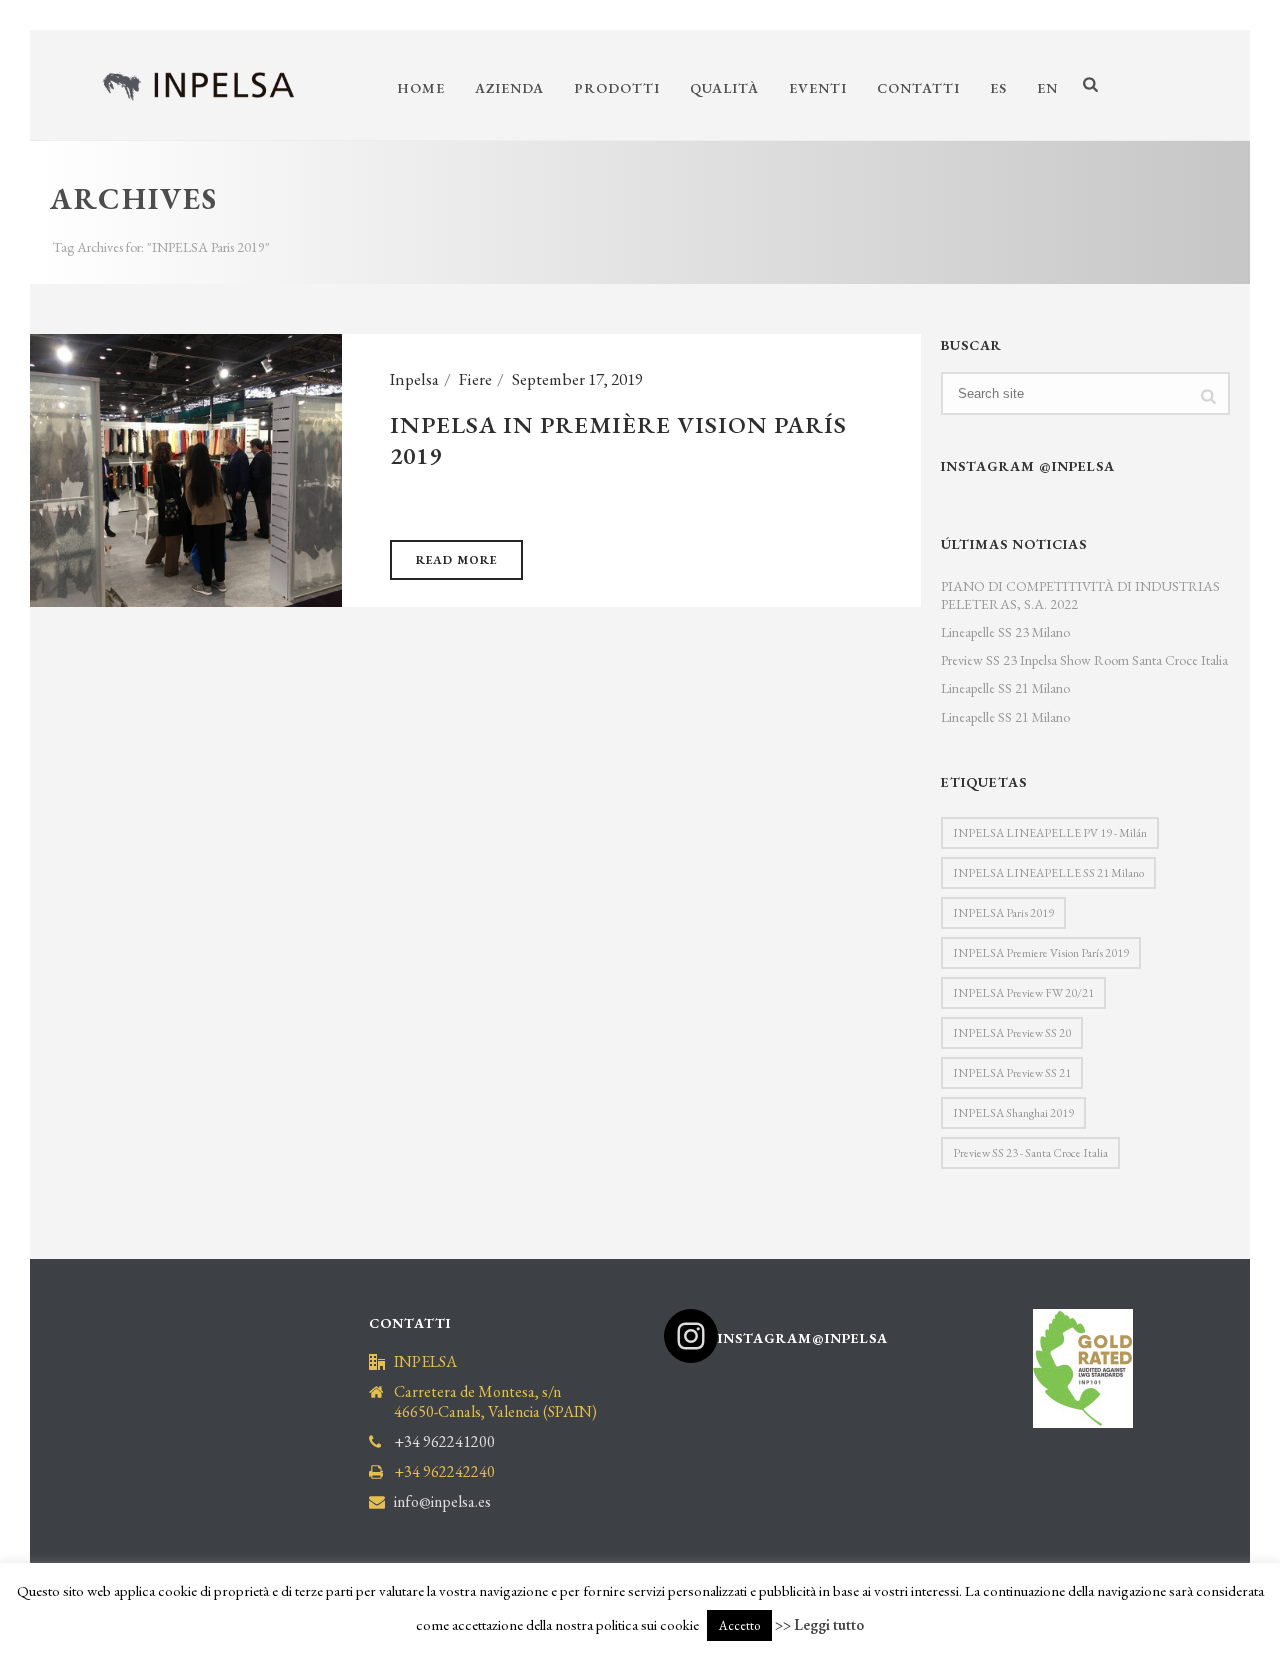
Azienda (509, 88)
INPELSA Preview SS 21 (1012, 1073)
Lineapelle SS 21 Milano (1005, 688)
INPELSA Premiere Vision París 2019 (1041, 953)
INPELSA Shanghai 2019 (1013, 1113)
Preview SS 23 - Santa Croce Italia (1030, 1153)
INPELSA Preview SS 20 (1012, 1033)
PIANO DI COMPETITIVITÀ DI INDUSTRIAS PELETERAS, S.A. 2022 (1080, 595)
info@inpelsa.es (442, 1502)
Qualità (724, 88)
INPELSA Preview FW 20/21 (1023, 993)
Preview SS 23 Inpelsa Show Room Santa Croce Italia (1084, 660)
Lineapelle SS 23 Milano (1005, 632)
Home (421, 88)
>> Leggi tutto (819, 1624)
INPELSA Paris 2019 (1003, 913)
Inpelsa (414, 379)
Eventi (818, 88)
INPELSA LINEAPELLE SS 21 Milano (1048, 873)
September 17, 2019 (577, 379)
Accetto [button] (739, 1625)
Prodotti (617, 88)
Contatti (918, 88)
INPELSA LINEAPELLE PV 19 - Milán (1050, 833)
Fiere (475, 379)
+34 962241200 (444, 1442)
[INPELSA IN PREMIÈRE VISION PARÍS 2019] (186, 468)
